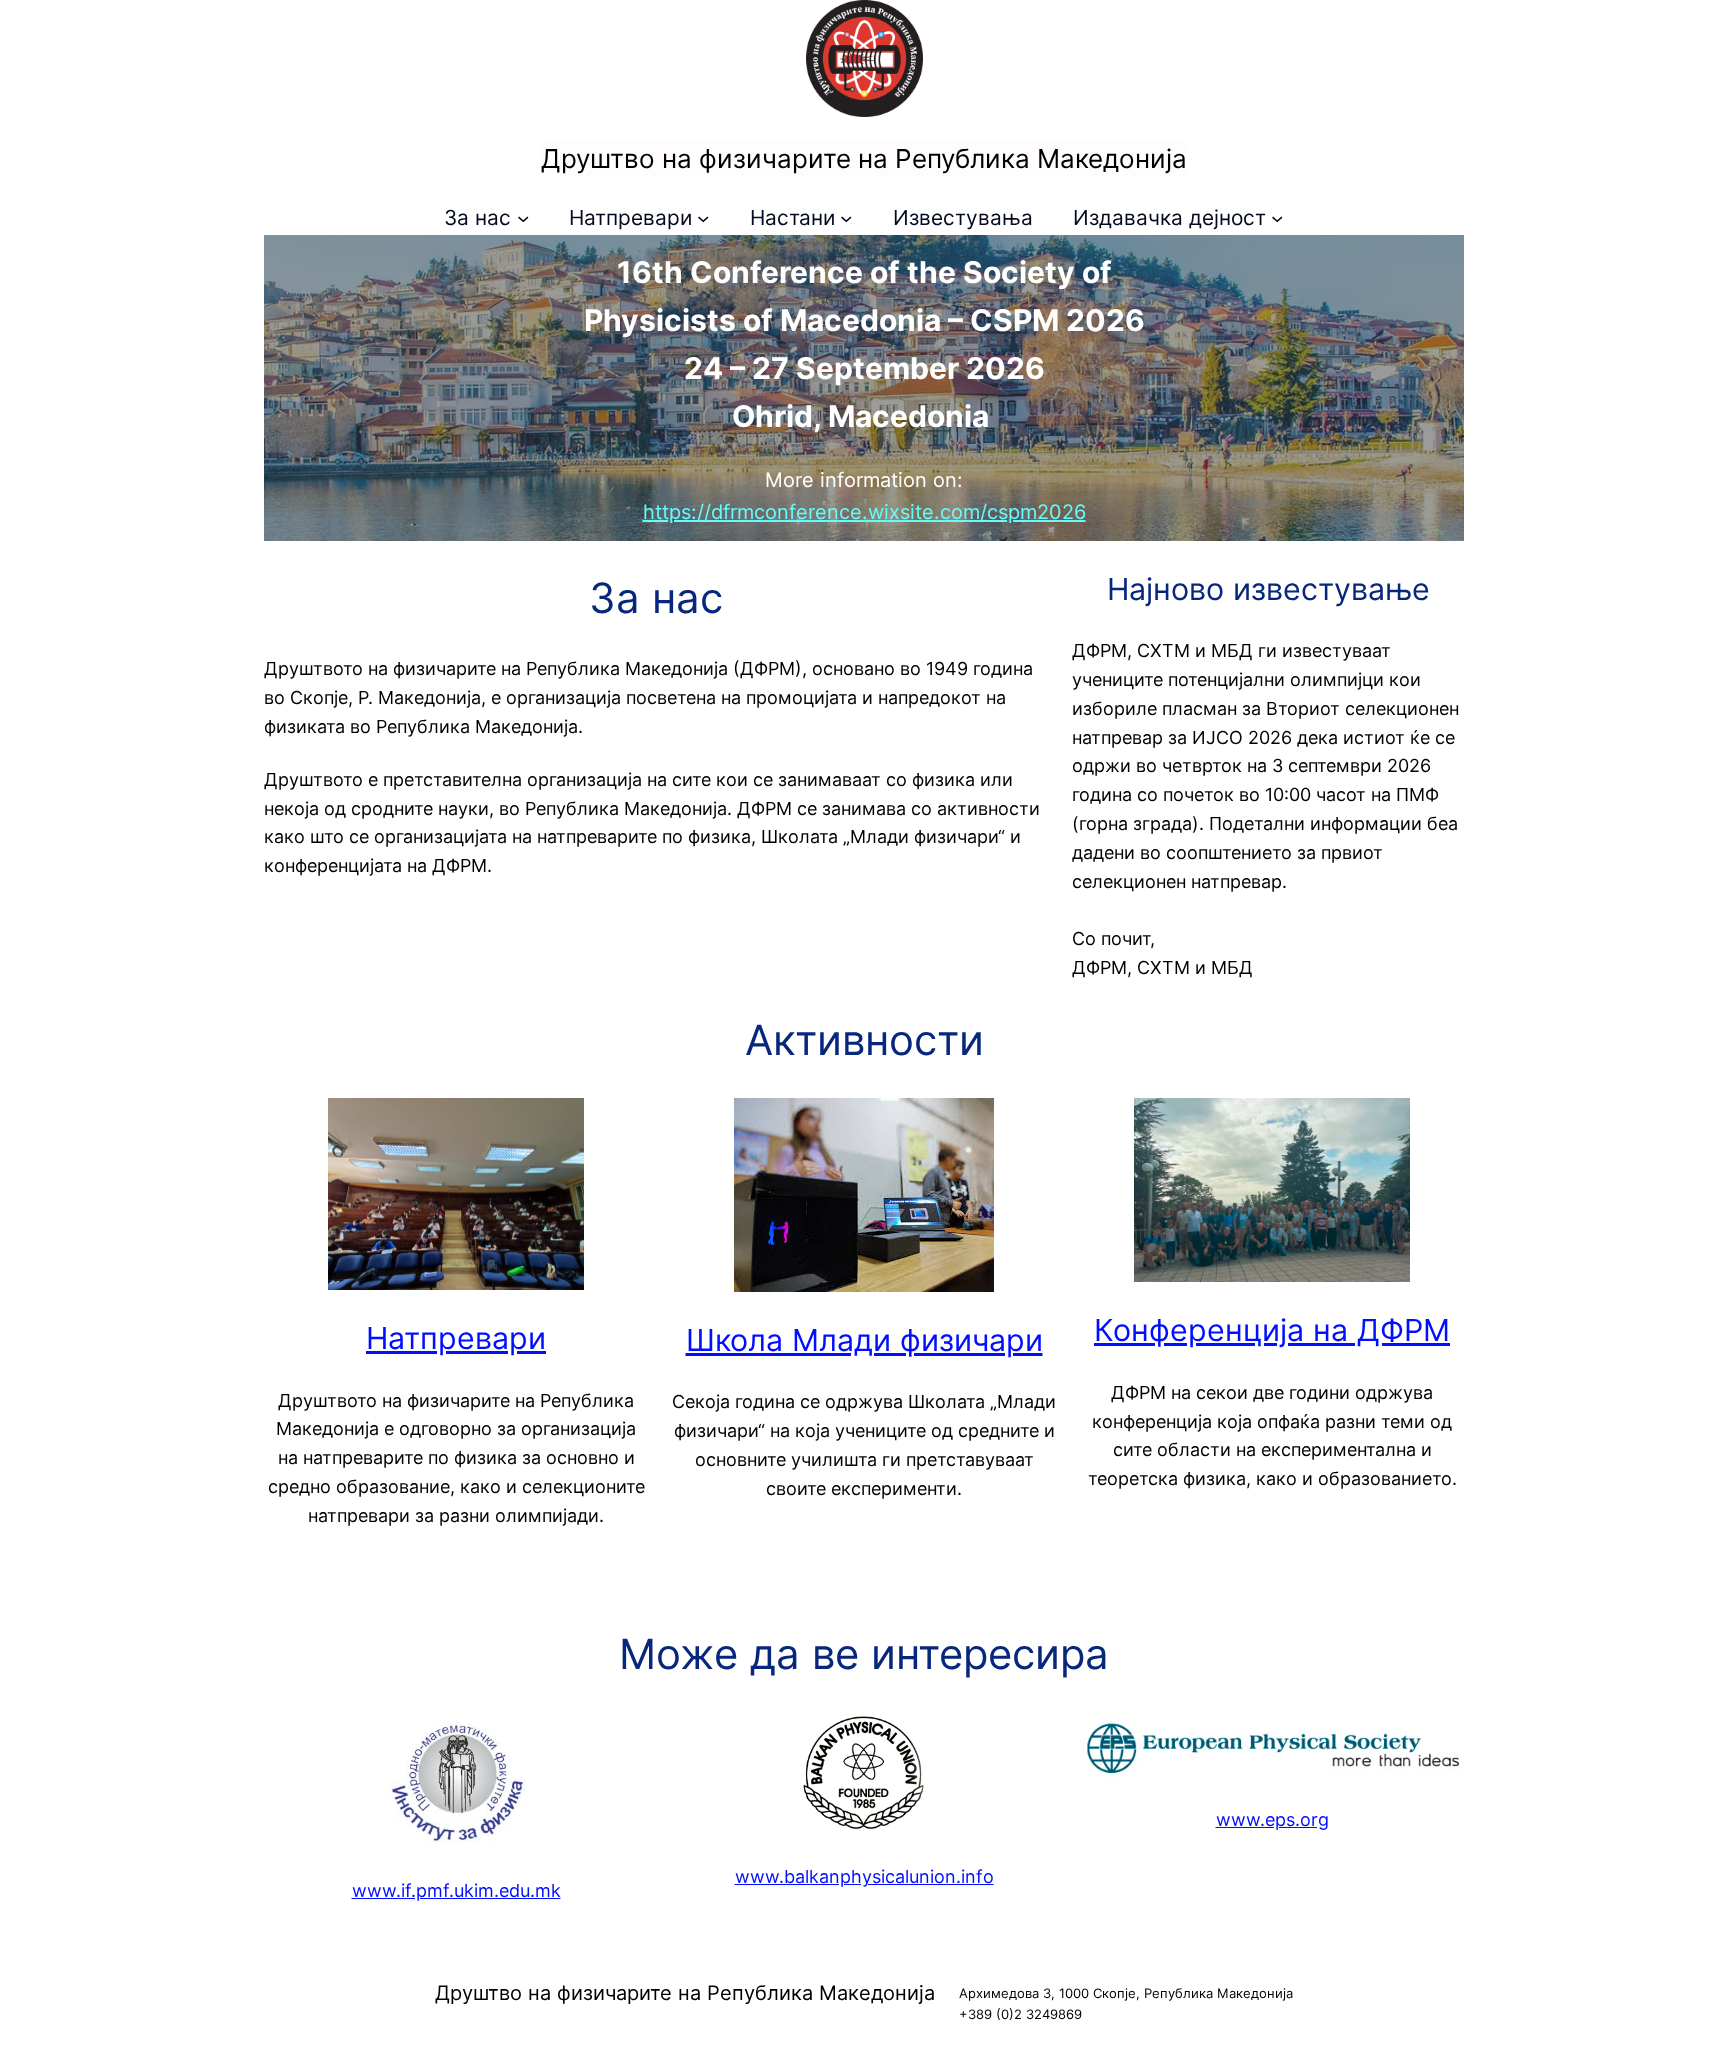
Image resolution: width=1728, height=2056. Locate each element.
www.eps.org (1272, 1819)
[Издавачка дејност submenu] (1277, 218)
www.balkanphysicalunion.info (864, 1876)
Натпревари (456, 1338)
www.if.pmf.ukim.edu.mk (456, 1890)
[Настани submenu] (846, 218)
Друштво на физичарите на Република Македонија (864, 158)
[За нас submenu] (523, 218)
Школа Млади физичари (864, 1340)
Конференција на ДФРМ (1272, 1330)
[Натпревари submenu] (703, 218)
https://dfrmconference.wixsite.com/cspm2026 (864, 512)
